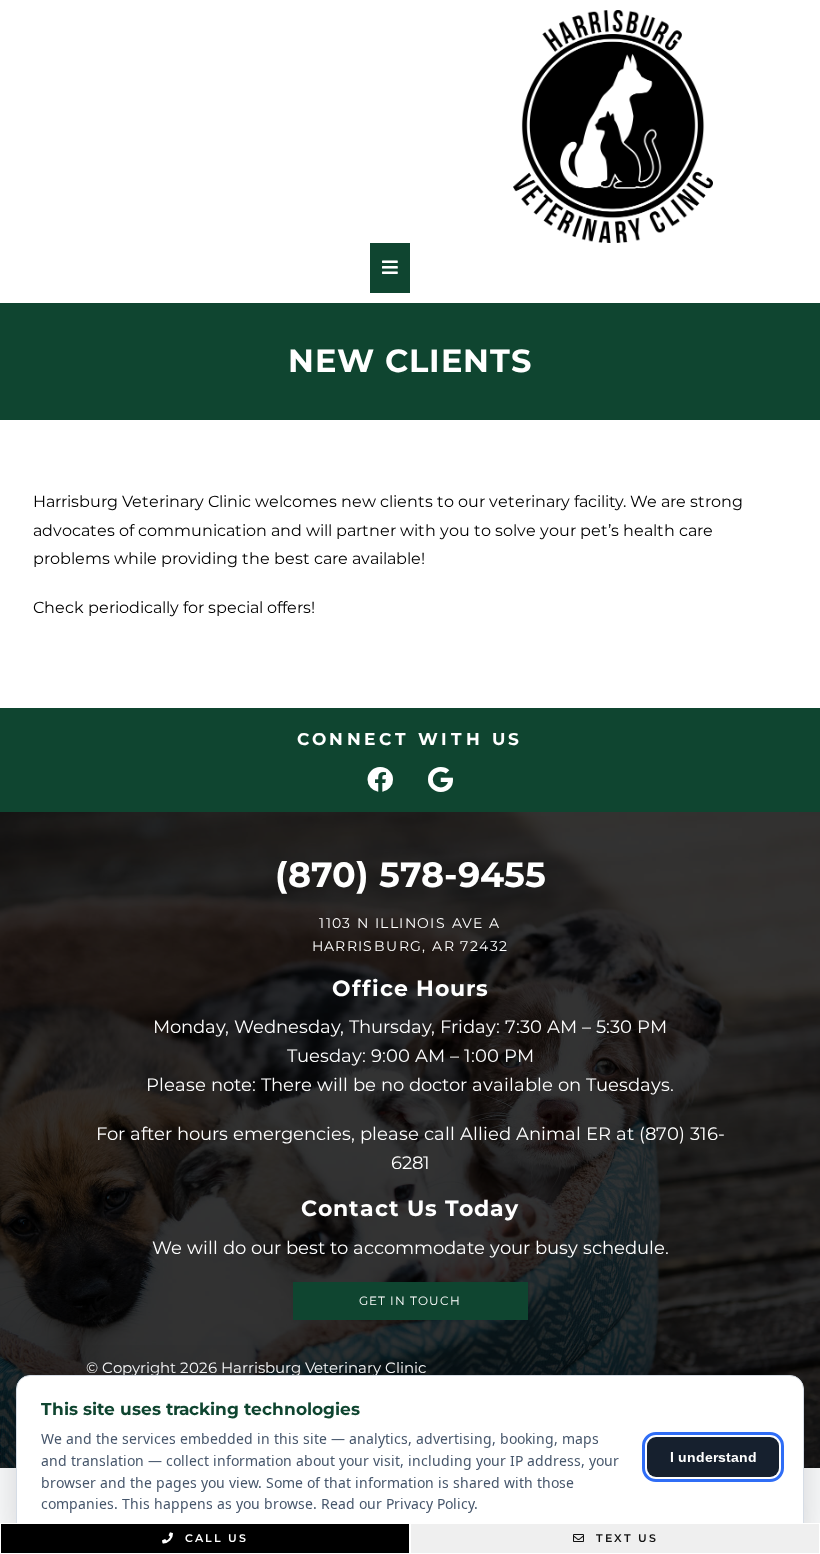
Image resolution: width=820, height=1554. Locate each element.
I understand (713, 1457)
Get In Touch (410, 1300)
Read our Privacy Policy (397, 1503)
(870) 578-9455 (410, 874)
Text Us (624, 1538)
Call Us (214, 1538)
